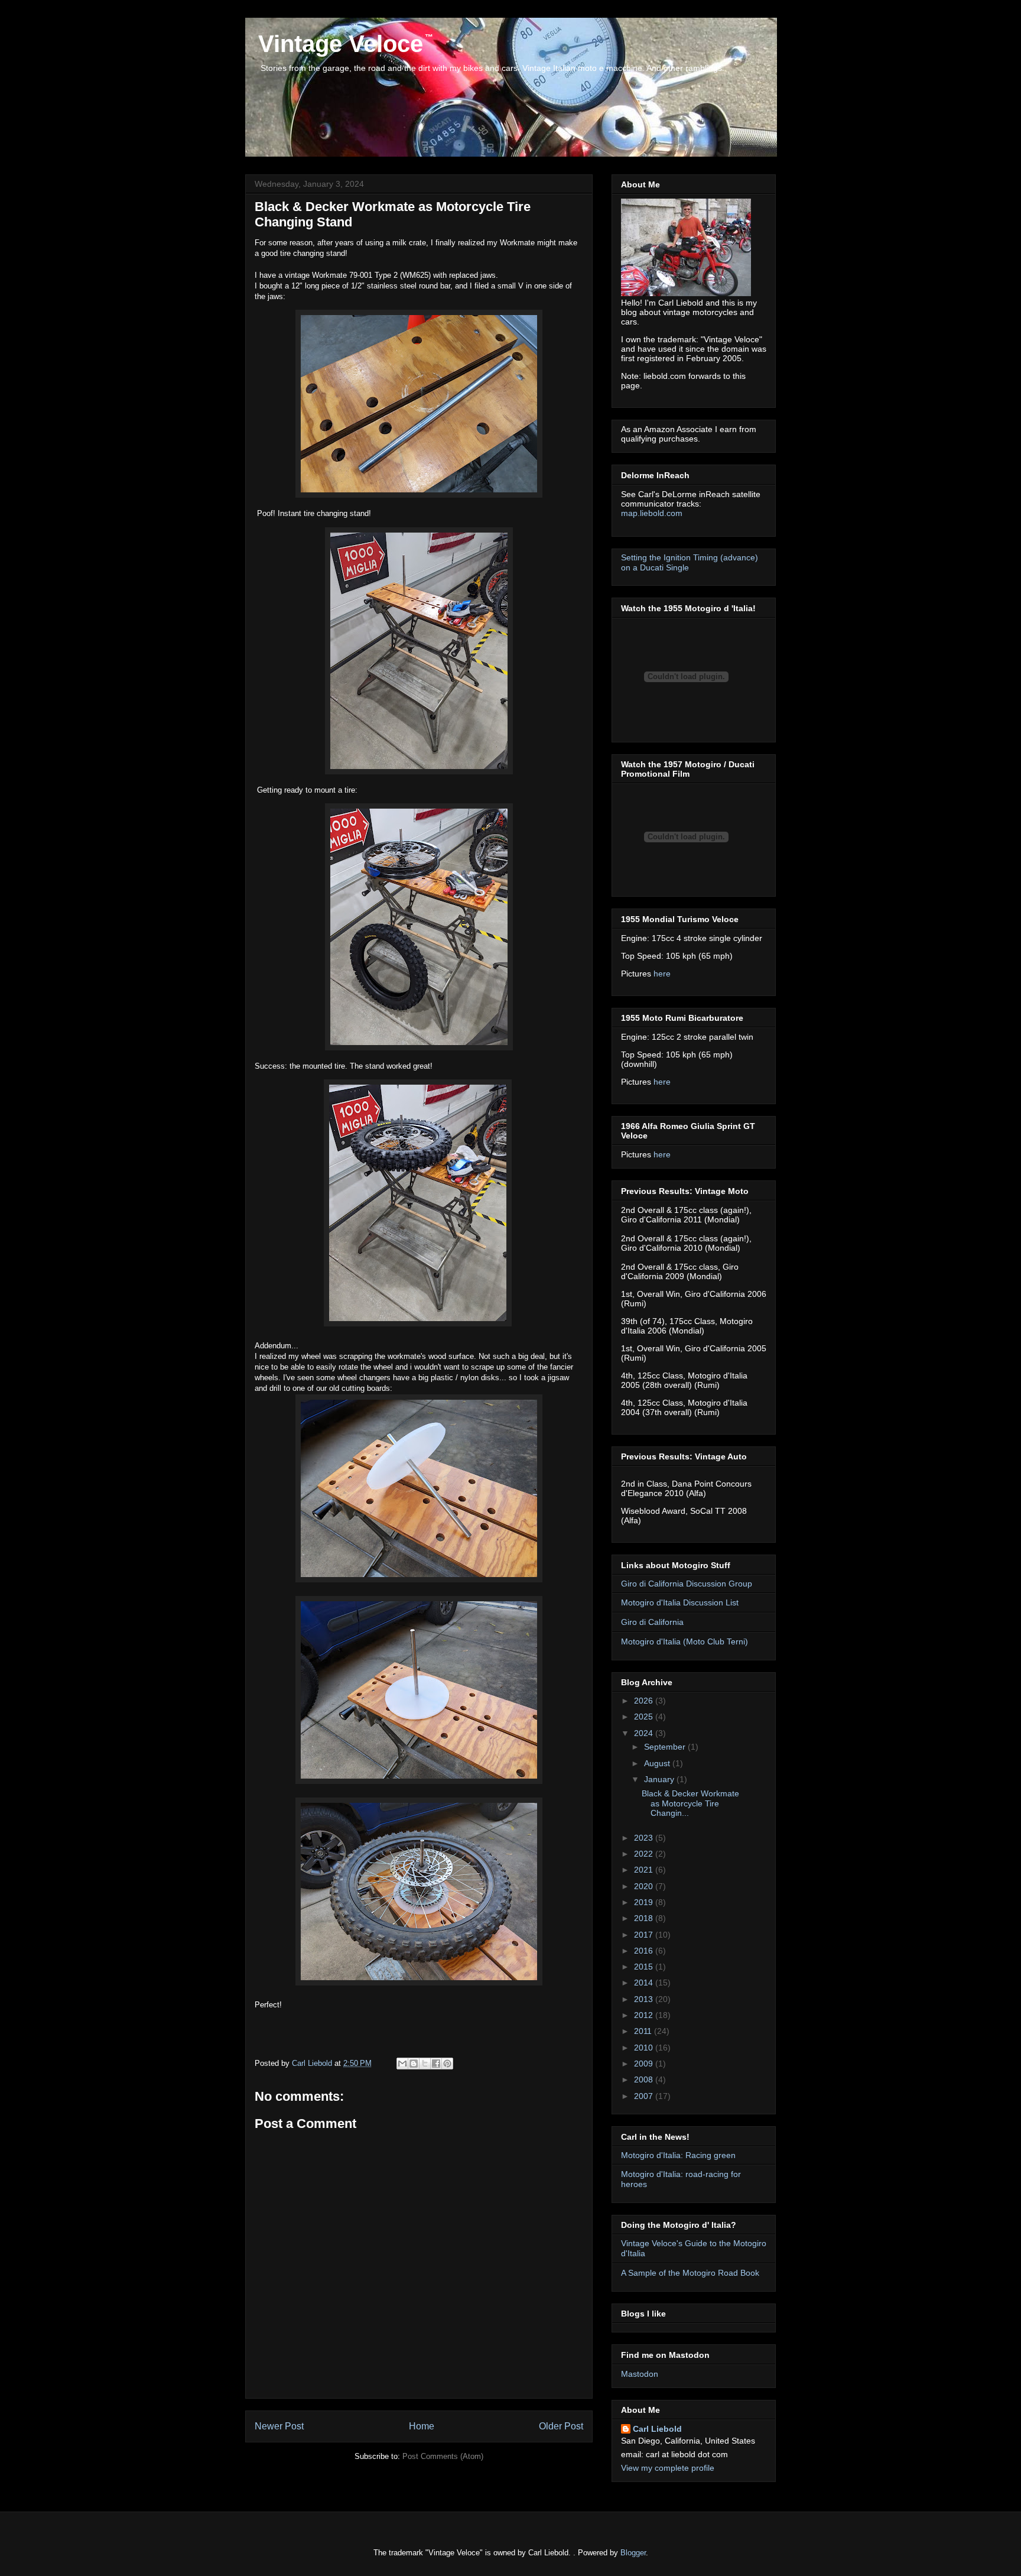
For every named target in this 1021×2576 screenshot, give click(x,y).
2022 (645, 1854)
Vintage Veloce (337, 44)
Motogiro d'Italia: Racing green (678, 2155)
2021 (645, 1870)
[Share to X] (425, 2064)
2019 (645, 1902)
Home (422, 2426)
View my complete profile (668, 2468)
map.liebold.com (652, 513)
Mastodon (640, 2374)
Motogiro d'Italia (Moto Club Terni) (685, 1641)
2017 (645, 1935)
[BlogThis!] (414, 2064)
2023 (645, 1838)
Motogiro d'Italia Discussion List (680, 1602)
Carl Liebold (657, 2429)
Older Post (561, 2426)
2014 (645, 1983)
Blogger (633, 2553)
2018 (645, 1918)
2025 (645, 1717)
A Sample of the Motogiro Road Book (690, 2273)
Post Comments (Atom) (443, 2456)
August (658, 1763)
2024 (645, 1733)
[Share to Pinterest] (447, 2064)
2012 (645, 2015)
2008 (645, 2079)
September (666, 1747)
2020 (645, 1886)
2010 (645, 2048)
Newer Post (279, 2426)
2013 (645, 1999)
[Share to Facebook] (436, 2064)
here (662, 974)
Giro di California (652, 1622)
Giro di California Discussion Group (687, 1584)
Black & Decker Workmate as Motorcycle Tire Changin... (690, 1803)
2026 (645, 1701)
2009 (645, 2064)
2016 (645, 1951)
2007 (645, 2096)
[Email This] (402, 2064)
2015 (645, 1967)
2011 (644, 2031)
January (660, 1779)
